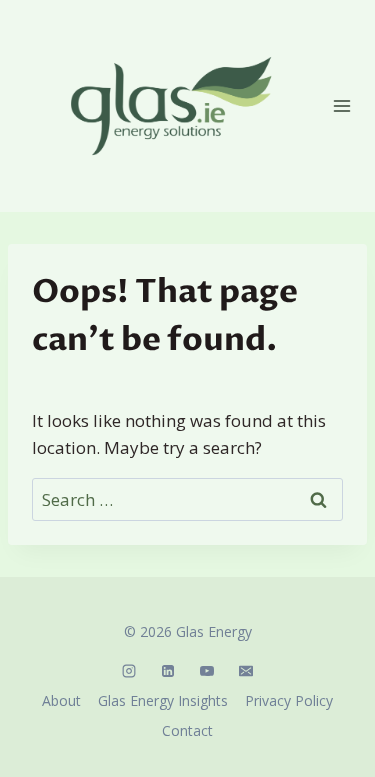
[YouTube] (207, 671)
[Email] (246, 671)
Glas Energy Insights (163, 700)
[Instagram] (129, 671)
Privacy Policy (289, 700)
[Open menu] (342, 105)
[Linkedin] (168, 671)
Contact (187, 730)
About (61, 700)
